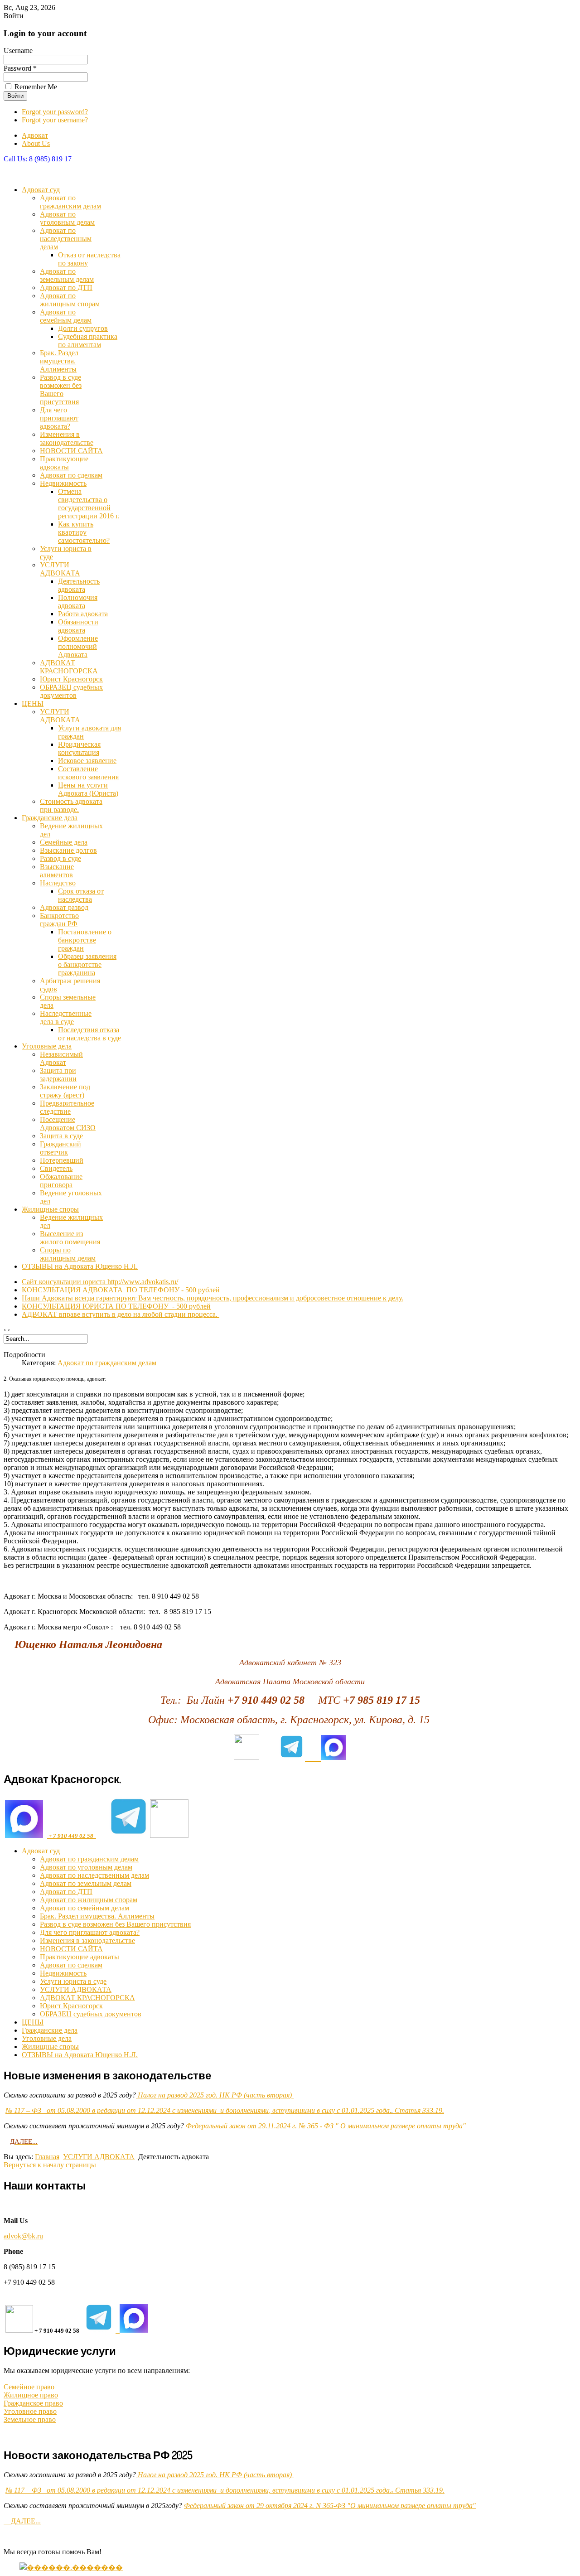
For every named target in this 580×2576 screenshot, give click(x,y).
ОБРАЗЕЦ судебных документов (71, 691)
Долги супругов (83, 328)
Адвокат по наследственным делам (66, 239)
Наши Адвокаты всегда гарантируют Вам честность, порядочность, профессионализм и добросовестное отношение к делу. (213, 1298)
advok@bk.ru (23, 2236)
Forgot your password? (55, 112)
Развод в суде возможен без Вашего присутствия (61, 389)
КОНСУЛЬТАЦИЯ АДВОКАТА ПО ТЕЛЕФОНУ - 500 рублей (121, 1290)
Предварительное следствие (67, 1107)
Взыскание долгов (68, 850)
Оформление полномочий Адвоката (78, 646)
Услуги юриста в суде (73, 1981)
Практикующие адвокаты (64, 463)
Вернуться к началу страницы (50, 2165)
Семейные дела (64, 842)
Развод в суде (60, 858)
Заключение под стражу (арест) (65, 1091)
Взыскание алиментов (57, 871)
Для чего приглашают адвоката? (59, 418)
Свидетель (56, 1168)
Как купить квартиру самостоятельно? (84, 532)
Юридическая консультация (79, 748)
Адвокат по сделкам (71, 475)
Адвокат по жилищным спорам (70, 300)
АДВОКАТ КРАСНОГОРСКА (69, 667)
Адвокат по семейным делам (66, 316)
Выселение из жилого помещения (70, 1238)
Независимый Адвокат (61, 1058)
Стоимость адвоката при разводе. (71, 805)
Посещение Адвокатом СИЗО (68, 1124)
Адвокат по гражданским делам (70, 202)
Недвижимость (63, 483)
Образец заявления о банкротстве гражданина (87, 964)
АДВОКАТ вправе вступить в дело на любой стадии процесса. (121, 1314)
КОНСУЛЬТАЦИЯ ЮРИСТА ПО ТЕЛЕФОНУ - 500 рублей (116, 1306)
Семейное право (29, 2387)
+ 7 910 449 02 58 (72, 1836)
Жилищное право (31, 2395)
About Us (36, 143)
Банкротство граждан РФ (59, 920)
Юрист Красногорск (71, 679)
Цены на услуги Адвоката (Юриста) (88, 789)
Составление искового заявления (88, 773)
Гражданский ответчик (60, 1148)
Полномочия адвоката (78, 602)
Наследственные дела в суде (66, 1017)
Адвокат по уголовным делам (67, 218)
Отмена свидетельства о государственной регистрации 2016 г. (89, 504)
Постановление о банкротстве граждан (85, 940)
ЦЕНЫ (33, 703)
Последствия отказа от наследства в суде (89, 1034)
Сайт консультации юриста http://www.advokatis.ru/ (100, 1282)
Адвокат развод (64, 907)
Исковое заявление (87, 761)
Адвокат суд (41, 190)
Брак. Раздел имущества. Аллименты (59, 361)
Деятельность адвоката (79, 585)
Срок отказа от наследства (81, 895)
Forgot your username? (55, 120)
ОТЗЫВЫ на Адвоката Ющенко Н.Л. (80, 1266)
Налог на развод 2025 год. (215, 2095)
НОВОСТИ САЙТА (71, 451)
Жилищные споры (50, 1209)
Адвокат (35, 135)
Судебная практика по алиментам (88, 341)
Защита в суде (61, 1136)
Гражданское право (33, 2403)
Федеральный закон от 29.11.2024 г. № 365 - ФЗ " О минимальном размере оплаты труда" (326, 2126)
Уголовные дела (47, 1046)
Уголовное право (30, 2411)
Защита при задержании (58, 1075)
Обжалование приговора (61, 1181)
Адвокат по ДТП (66, 288)
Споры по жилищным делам (68, 1254)
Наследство (58, 883)
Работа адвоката (83, 614)
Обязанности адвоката (78, 626)
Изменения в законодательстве (67, 438)
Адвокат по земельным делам (67, 275)
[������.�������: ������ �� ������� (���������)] (71, 2567)
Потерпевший (62, 1160)
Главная (47, 2157)
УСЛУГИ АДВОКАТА (60, 569)
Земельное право (30, 2419)
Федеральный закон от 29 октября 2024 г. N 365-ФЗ (265, 2506)
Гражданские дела (50, 818)
